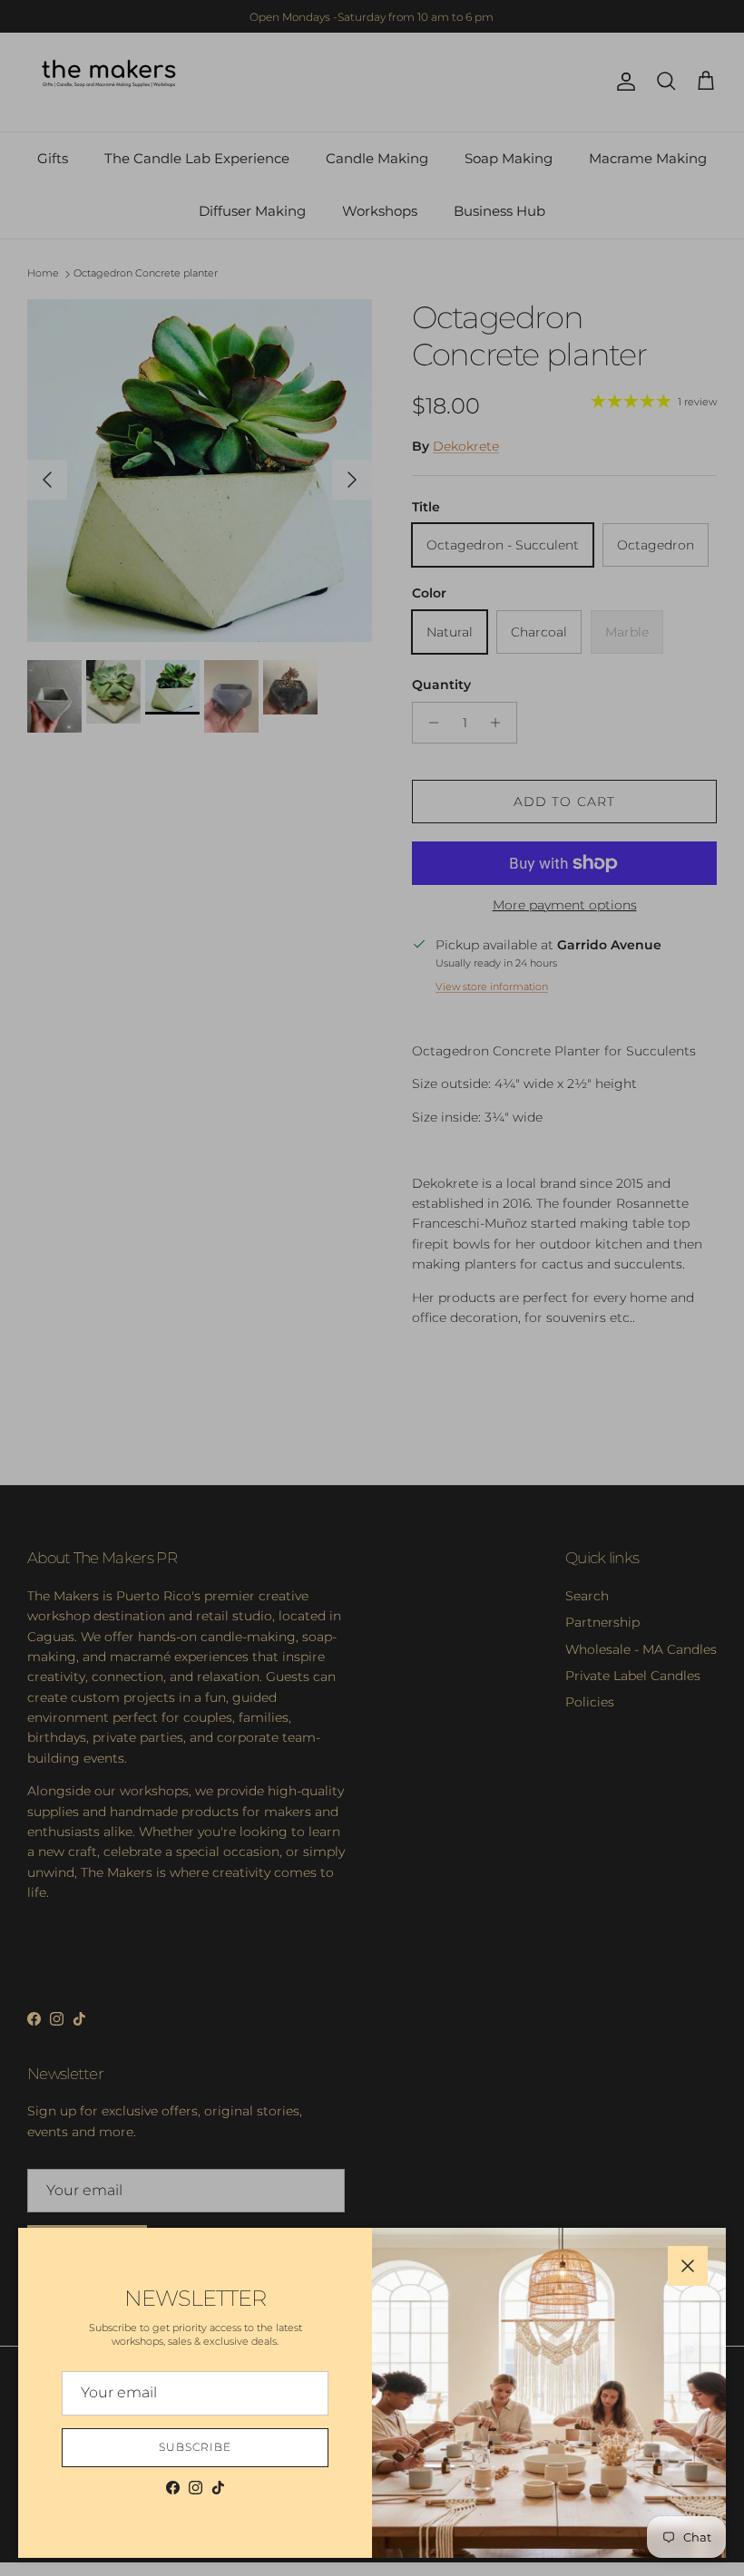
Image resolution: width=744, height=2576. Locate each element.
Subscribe (195, 2447)
